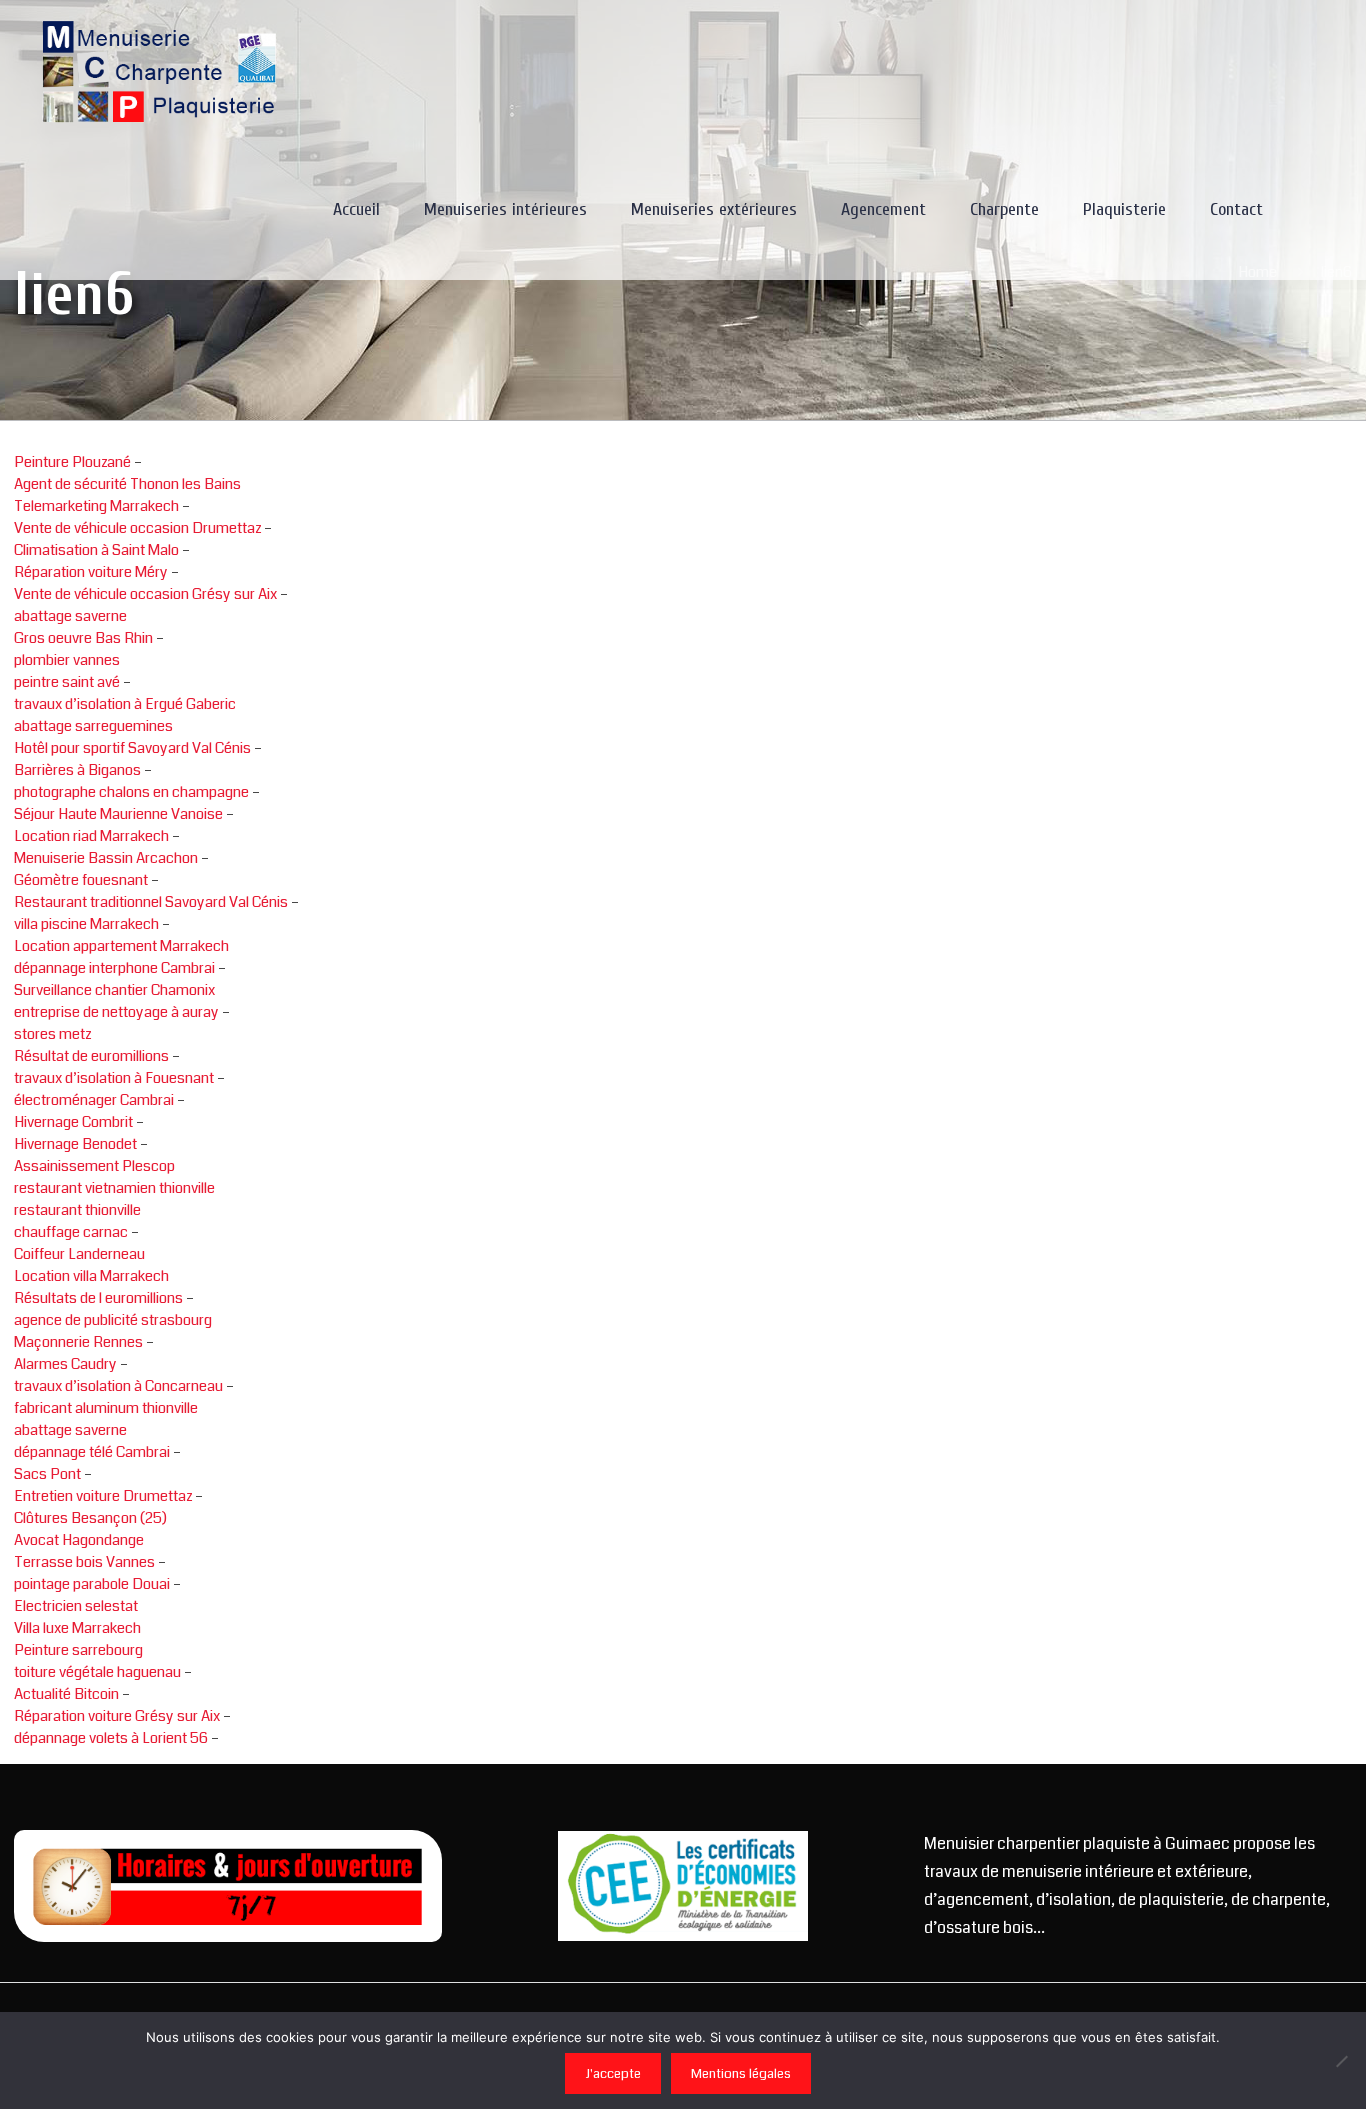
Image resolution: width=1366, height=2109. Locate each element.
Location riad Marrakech (91, 836)
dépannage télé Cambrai (92, 1452)
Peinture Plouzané (72, 462)
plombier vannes (67, 660)
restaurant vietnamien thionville (114, 1188)
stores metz (52, 1034)
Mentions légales (741, 2073)
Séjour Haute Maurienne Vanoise (118, 814)
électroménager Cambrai (94, 1100)
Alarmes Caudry (65, 1364)
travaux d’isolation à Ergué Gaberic (125, 704)
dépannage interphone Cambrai (114, 968)
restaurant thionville (77, 1210)
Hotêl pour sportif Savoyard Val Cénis (132, 748)
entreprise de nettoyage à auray (116, 1012)
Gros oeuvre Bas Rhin (83, 638)
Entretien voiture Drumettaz (103, 1496)
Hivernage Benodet (75, 1144)
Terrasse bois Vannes (84, 1562)
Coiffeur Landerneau (79, 1254)
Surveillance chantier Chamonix (114, 990)
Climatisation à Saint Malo (96, 550)
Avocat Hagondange (79, 1540)
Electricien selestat (76, 1606)
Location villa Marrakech (91, 1276)
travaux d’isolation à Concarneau (118, 1386)
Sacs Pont (49, 1474)
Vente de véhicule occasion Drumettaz (137, 528)
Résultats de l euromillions (98, 1298)
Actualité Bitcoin (68, 1694)
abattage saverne (70, 616)
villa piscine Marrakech (86, 924)
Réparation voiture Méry (91, 572)
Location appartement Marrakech (121, 946)
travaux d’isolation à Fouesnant (114, 1078)
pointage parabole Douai (92, 1584)
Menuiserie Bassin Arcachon (106, 858)
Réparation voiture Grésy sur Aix (117, 1716)
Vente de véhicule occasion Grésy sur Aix (145, 594)
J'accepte (613, 2073)
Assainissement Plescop (94, 1166)
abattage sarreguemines (93, 726)
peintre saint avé (67, 682)
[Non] (1341, 2061)
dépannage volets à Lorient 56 (111, 1738)
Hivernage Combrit (73, 1122)
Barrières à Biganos (77, 770)
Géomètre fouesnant (81, 880)
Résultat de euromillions (91, 1056)
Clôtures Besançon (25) (90, 1518)
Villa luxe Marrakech (77, 1628)
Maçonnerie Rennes (78, 1342)
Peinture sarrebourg (78, 1650)
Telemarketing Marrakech (96, 506)
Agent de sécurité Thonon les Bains (127, 484)
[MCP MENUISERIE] (161, 70)
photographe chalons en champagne (131, 792)
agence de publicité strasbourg (113, 1320)
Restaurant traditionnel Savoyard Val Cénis (151, 902)
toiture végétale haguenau (97, 1672)
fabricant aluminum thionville (106, 1408)
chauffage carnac (71, 1232)
